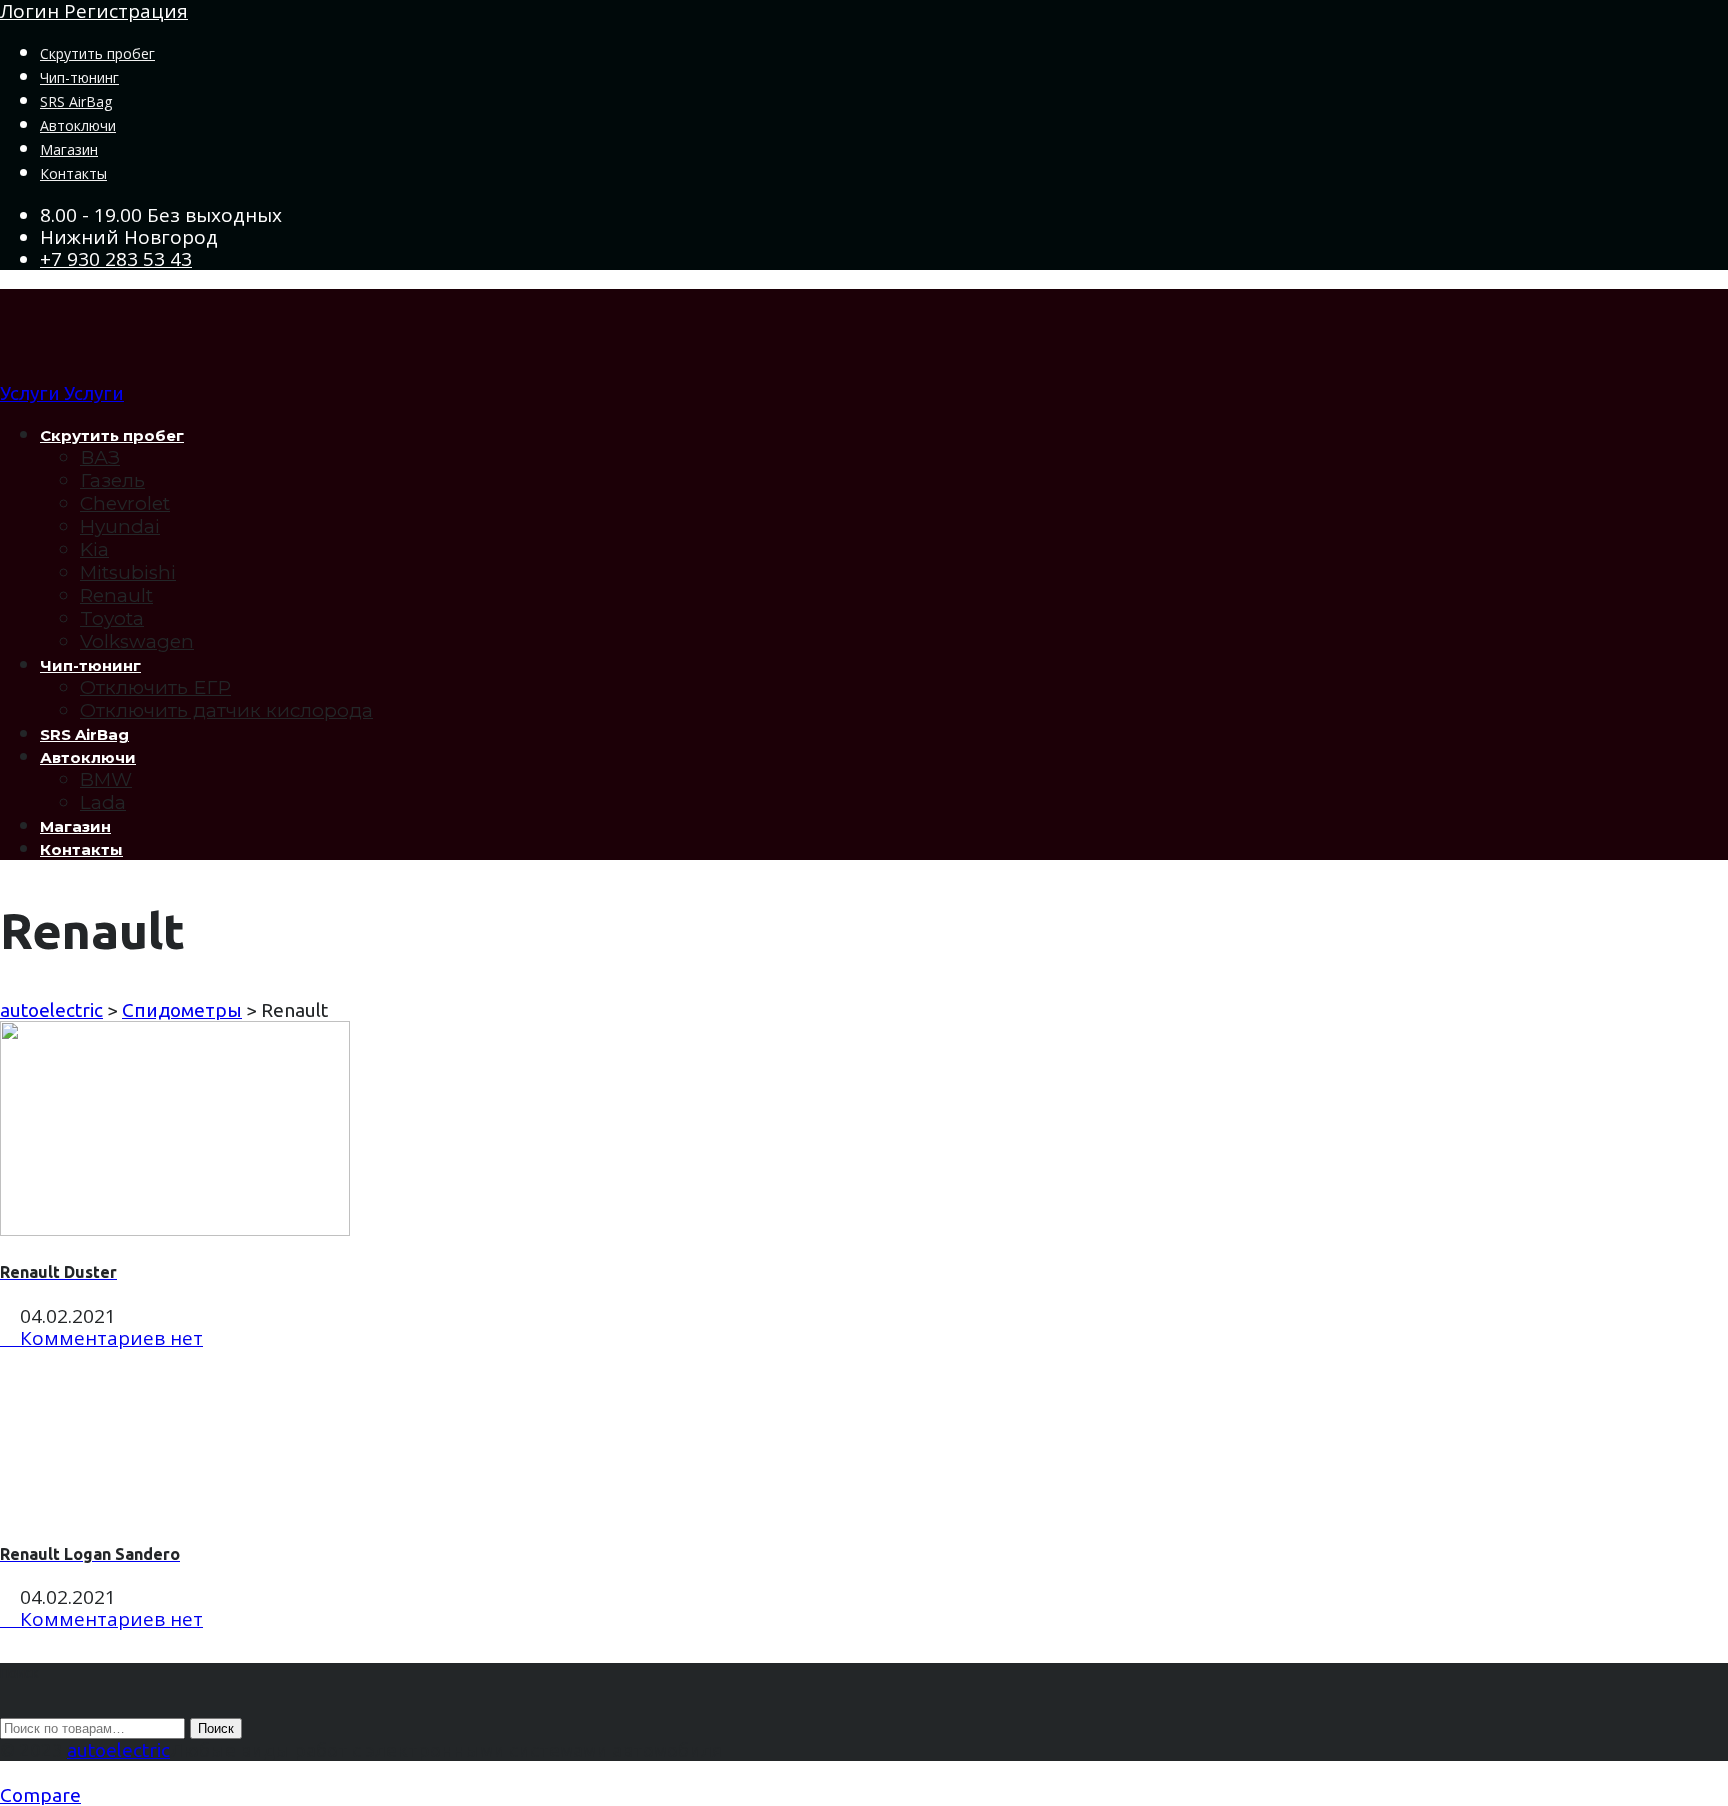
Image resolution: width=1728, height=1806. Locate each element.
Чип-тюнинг (79, 77)
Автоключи (78, 125)
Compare (40, 1795)
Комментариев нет (109, 1338)
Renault (116, 595)
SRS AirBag (76, 101)
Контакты (73, 173)
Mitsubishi (128, 572)
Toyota (112, 618)
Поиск (216, 1728)
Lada (103, 802)
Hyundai (120, 526)
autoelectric (118, 1750)
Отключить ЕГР (155, 687)
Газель (112, 480)
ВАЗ (100, 457)
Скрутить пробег (97, 53)
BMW (106, 779)
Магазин (69, 149)
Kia (94, 549)
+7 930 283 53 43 (116, 259)
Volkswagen (137, 641)
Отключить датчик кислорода (226, 710)
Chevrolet (125, 503)
